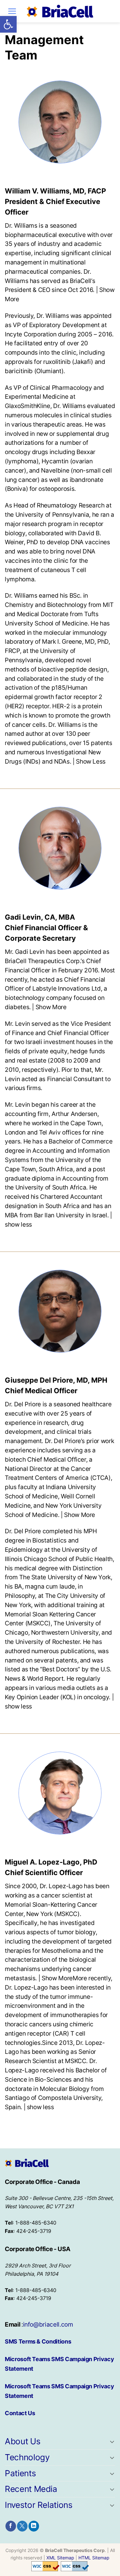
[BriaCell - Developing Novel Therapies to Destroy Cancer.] (60, 11)
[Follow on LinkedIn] (34, 2526)
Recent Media (31, 2489)
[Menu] (12, 11)
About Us (23, 2441)
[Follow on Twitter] (22, 2526)
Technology (27, 2457)
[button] (8, 24)
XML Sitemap (60, 2558)
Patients (20, 2473)
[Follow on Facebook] (11, 2526)
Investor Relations (39, 2505)
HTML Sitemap (94, 2558)
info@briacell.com (48, 2324)
